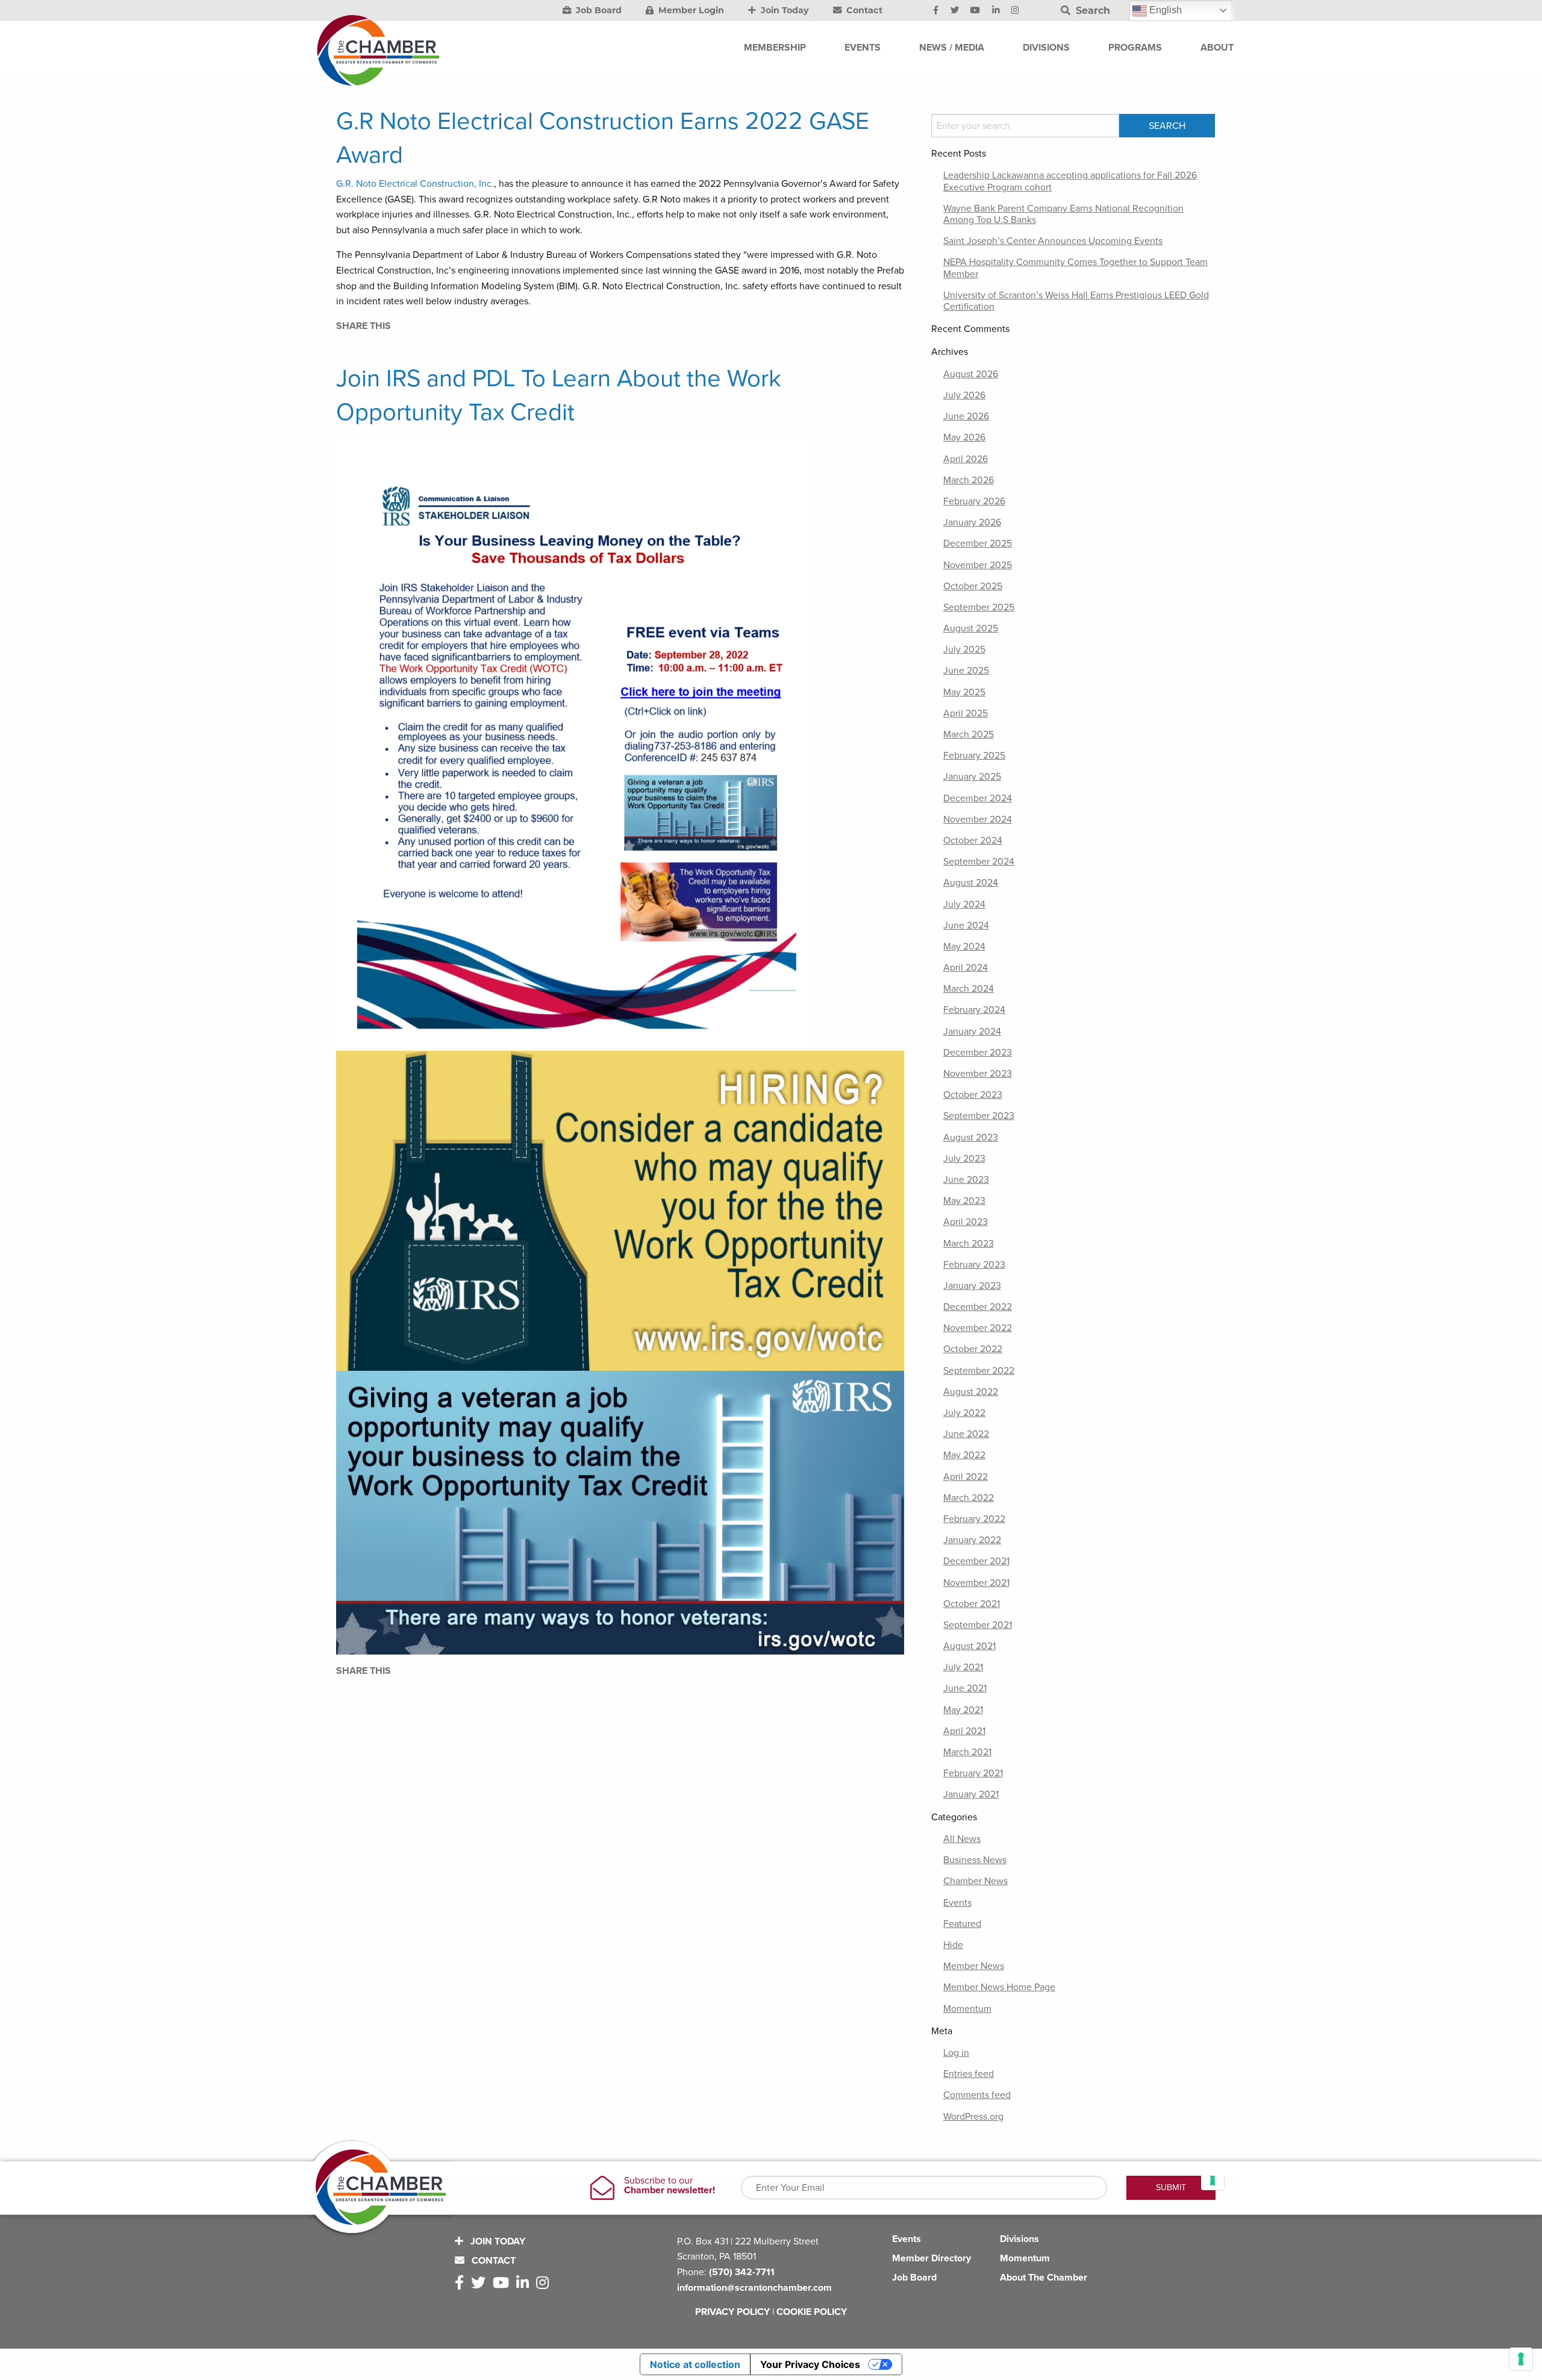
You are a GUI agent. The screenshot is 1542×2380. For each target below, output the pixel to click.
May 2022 (964, 1455)
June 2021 (965, 1688)
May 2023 (964, 1201)
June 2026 (966, 416)
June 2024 (966, 925)
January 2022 (972, 1540)
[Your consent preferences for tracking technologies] (1521, 2359)
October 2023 (973, 1095)
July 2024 (964, 904)
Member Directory (932, 2258)
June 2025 (966, 671)
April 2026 (966, 459)
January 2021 (971, 1794)
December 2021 (976, 1561)
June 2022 (966, 1434)
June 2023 (966, 1180)
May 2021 (963, 1710)
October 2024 (973, 841)
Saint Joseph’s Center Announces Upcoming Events (1053, 241)
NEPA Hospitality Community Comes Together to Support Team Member (1075, 268)
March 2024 (969, 989)
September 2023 (979, 1116)
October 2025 (973, 586)
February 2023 (974, 1265)
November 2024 (978, 819)
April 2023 (966, 1222)
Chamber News (975, 1881)
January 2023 (972, 1286)
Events (957, 1903)
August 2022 (971, 1392)
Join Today (784, 10)
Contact (863, 10)
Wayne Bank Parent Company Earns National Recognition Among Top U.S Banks (1063, 214)
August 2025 (971, 628)
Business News (975, 1860)
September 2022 (979, 1371)
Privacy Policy (732, 2312)
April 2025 (966, 713)
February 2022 (974, 1519)
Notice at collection (695, 2364)
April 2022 (966, 1477)
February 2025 (974, 756)
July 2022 (964, 1413)
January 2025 (972, 777)
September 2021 (978, 1625)
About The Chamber (1044, 2278)
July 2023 (964, 1159)
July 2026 (964, 395)
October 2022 (973, 1349)
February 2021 (973, 1773)
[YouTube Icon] (975, 11)
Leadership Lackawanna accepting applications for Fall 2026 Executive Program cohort (1070, 181)
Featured (962, 1924)
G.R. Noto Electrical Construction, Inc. (415, 184)
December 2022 (978, 1307)
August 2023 (971, 1138)
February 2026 (974, 501)
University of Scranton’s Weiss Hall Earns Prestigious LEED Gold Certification (1076, 301)
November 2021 (976, 1583)
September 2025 (979, 607)
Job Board (598, 10)
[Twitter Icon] (955, 11)
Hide (953, 1945)
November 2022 (978, 1328)
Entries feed (969, 2074)
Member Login (690, 10)
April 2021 (964, 1731)
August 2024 (971, 883)
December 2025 (978, 543)
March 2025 (969, 734)
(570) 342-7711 (742, 2272)
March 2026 (969, 480)
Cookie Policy (812, 2312)
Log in (956, 2053)
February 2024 (974, 1010)
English (1164, 10)
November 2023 (978, 1074)
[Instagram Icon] (1015, 11)
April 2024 (966, 968)
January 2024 (972, 1032)
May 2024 (964, 947)
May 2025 (964, 692)
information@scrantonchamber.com (754, 2288)
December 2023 (978, 1053)
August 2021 (969, 1646)
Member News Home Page (999, 1987)
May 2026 (964, 437)
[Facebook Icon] (936, 11)
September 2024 (979, 862)
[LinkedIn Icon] (996, 11)
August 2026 (971, 374)
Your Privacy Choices (810, 2364)
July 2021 (963, 1667)
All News (962, 1839)
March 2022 (969, 1498)
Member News (974, 1966)
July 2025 (964, 650)
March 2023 (969, 1244)
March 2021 (967, 1752)
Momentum (967, 2009)
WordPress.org (973, 2117)
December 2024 (978, 798)
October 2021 (972, 1604)
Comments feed (977, 2095)
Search (1091, 11)
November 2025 (978, 565)
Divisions (1019, 2239)
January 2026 (972, 522)
